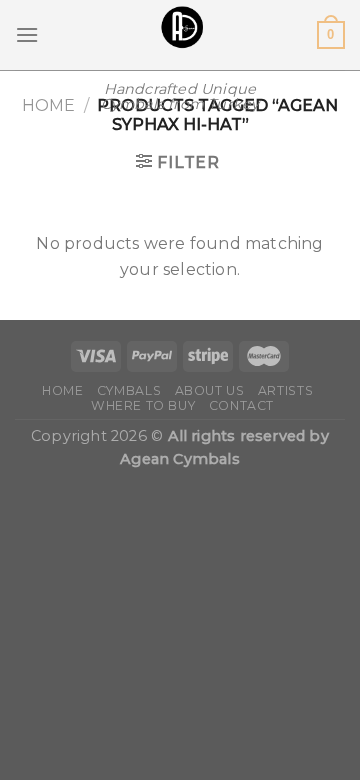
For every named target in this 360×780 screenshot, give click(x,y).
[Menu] (27, 34)
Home (48, 105)
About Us (210, 390)
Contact (241, 405)
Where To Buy (143, 405)
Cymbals (129, 390)
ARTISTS (285, 390)
